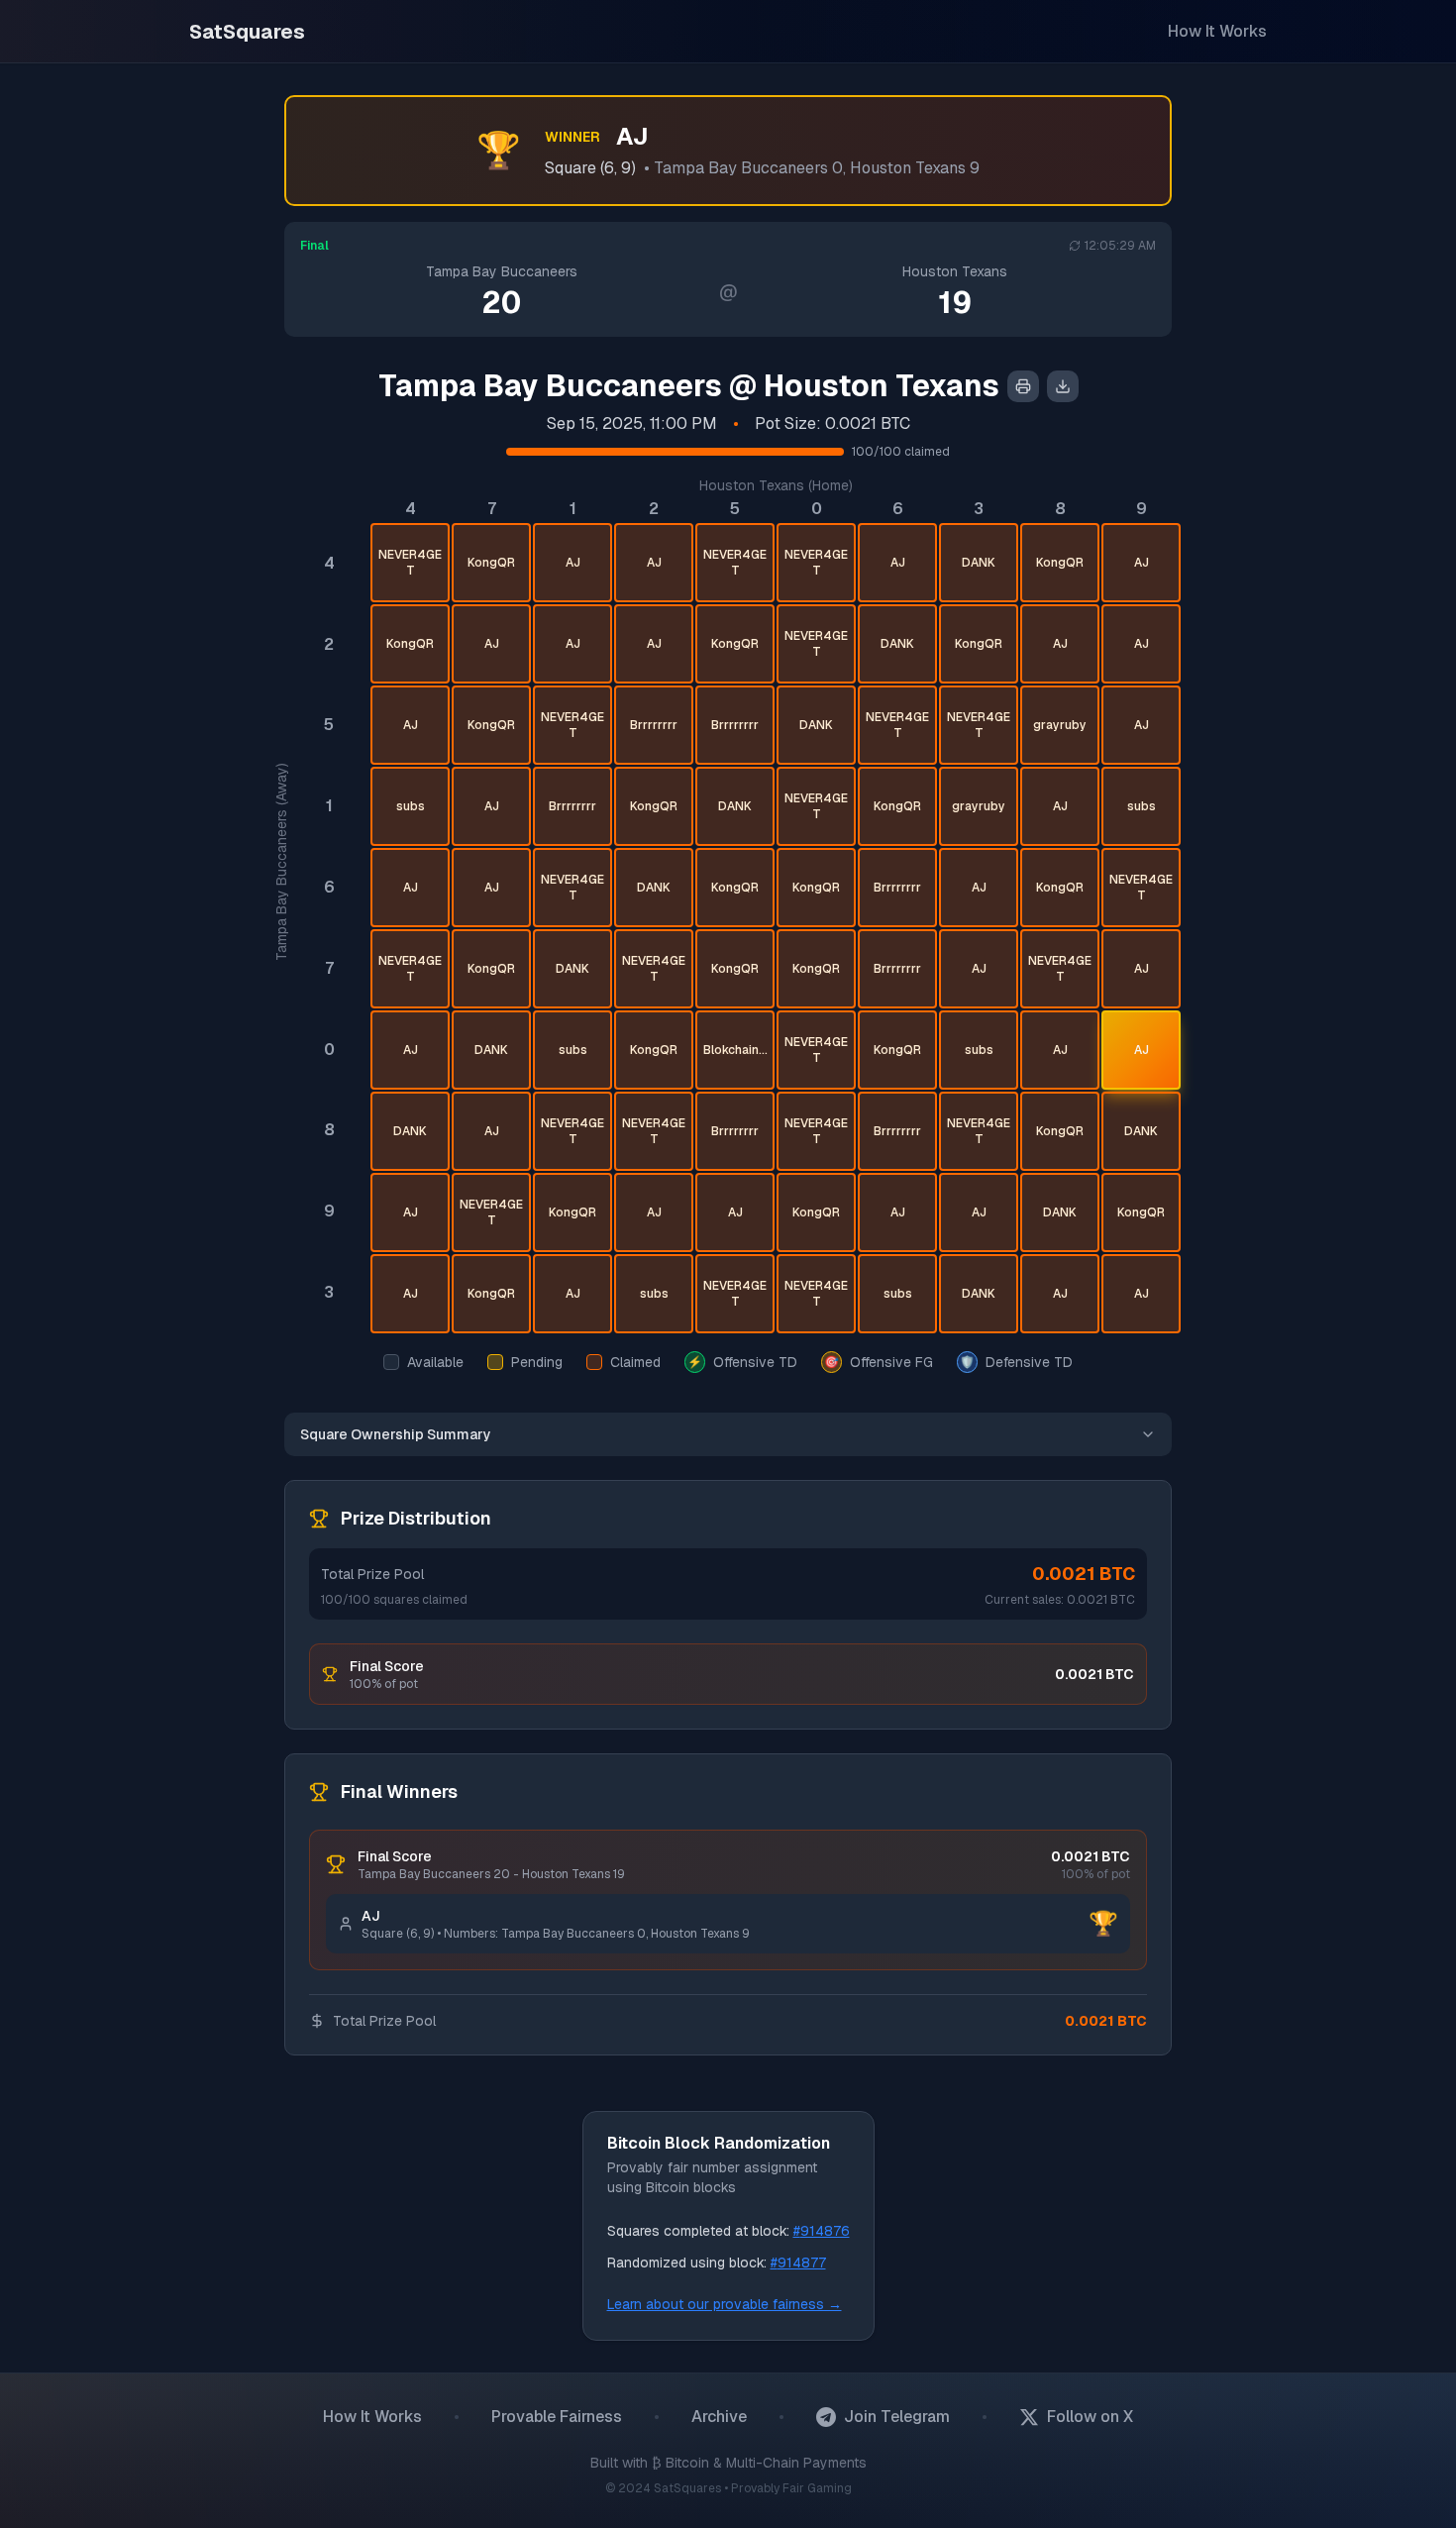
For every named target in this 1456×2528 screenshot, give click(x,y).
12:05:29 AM (1120, 246)
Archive (719, 2417)
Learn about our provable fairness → (725, 2304)
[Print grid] (1023, 386)
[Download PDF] (1063, 386)
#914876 (822, 2231)
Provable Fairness (557, 2417)
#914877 (798, 2263)
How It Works (1217, 31)
